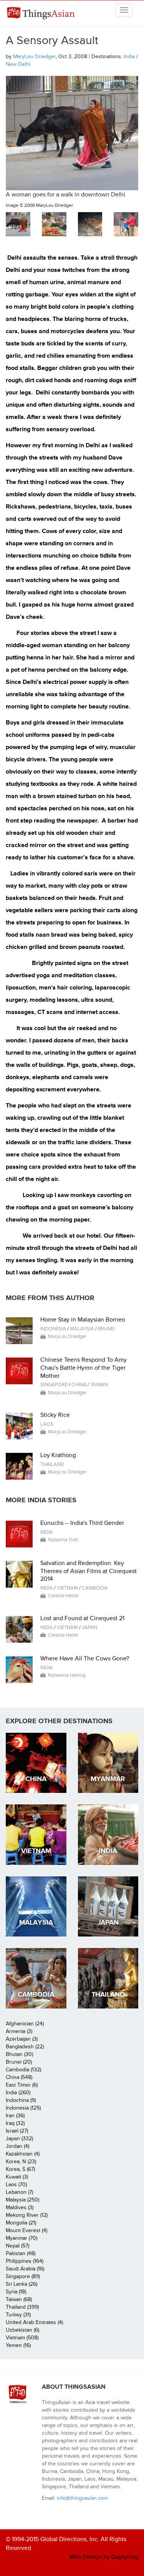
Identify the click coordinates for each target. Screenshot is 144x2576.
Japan (89, 1627)
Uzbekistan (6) (22, 2330)
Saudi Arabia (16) (25, 2269)
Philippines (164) (25, 2261)
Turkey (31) (18, 2315)
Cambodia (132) (23, 2070)
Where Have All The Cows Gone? (85, 1658)
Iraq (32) (15, 2123)
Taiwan (99, 1385)
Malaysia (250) (22, 2200)
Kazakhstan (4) (23, 2154)
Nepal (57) (17, 2246)
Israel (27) (17, 2131)
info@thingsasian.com (82, 2498)
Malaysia (82, 1329)
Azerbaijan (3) (22, 2039)
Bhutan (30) (19, 2054)
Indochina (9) (21, 2100)
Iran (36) (15, 2116)
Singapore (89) (23, 2276)
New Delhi (18, 64)
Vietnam (67, 1588)
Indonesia (53, 1329)
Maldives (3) (20, 2207)
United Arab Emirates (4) (34, 2322)
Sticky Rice (55, 1415)
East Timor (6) (22, 2085)
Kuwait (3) (17, 2177)
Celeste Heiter (63, 1596)
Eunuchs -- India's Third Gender (82, 1523)
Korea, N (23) (21, 2161)
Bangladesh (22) (25, 2047)
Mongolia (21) (21, 2223)
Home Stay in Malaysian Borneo (83, 1320)
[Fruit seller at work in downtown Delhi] (54, 224)
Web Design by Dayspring (104, 2557)
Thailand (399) (22, 2307)
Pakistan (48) (21, 2253)
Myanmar (108, 1779)
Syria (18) (16, 2292)
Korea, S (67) (20, 2169)
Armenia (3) (19, 2031)
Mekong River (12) (27, 2215)
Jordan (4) (17, 2146)
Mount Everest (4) (26, 2230)
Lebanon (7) (19, 2192)
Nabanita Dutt (63, 1540)
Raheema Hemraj (67, 1675)
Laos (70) (16, 2184)
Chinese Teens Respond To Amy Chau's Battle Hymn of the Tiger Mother (84, 1368)
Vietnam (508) (22, 2338)
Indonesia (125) (23, 2108)
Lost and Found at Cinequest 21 (82, 1618)
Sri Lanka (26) (22, 2284)
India (129, 56)
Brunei (106, 1329)
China (79, 1385)
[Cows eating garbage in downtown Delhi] (90, 224)
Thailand (52, 1464)
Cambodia (95, 1588)
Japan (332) (19, 2138)
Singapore (54, 1385)
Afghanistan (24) (25, 2024)
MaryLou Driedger (34, 56)
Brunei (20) (19, 2062)
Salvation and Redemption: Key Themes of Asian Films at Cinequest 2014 (89, 1571)
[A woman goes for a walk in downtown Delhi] (18, 224)
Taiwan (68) (19, 2299)
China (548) (19, 2077)
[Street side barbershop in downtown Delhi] (126, 224)
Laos (47, 1424)
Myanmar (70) (22, 2238)
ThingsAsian (42, 13)
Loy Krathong (58, 1455)
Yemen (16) (18, 2345)
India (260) (18, 2093)
